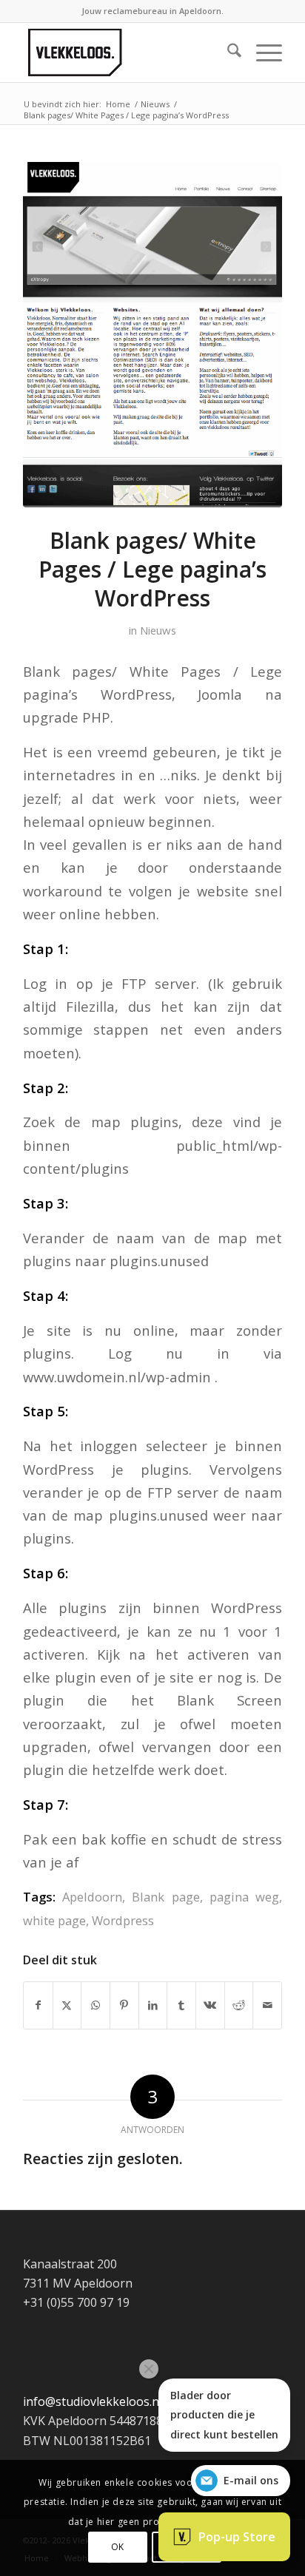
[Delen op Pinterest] (124, 2005)
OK (118, 2547)
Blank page (165, 1897)
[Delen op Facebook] (38, 2005)
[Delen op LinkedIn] (153, 2005)
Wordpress (123, 1920)
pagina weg (244, 1897)
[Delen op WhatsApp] (95, 2005)
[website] (152, 335)
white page (54, 1920)
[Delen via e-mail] (267, 2005)
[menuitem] (227, 53)
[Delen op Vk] (210, 2005)
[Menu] (262, 53)
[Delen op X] (67, 2005)
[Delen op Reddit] (239, 2005)
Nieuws (158, 630)
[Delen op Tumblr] (181, 2005)
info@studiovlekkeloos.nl (93, 2401)
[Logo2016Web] (127, 53)
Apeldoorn (92, 1897)
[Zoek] (227, 53)
